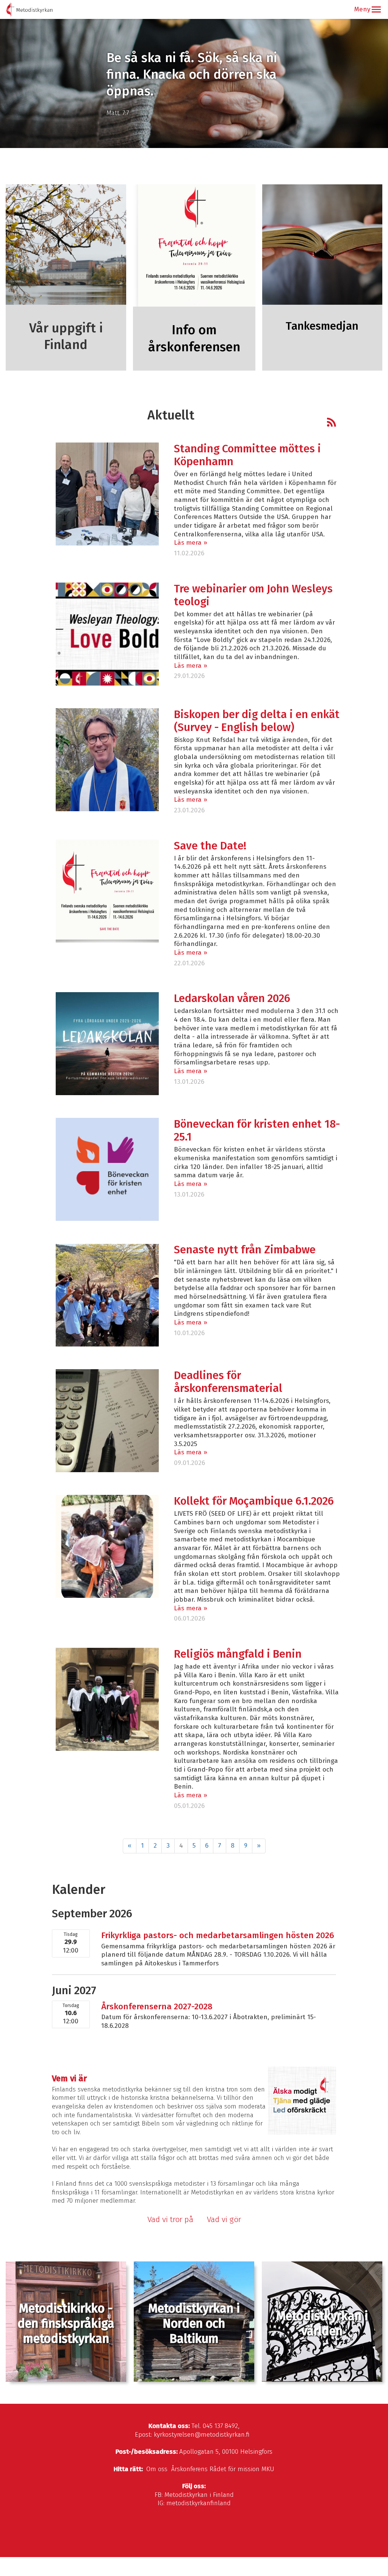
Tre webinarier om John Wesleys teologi (253, 595)
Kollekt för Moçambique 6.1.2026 (254, 1501)
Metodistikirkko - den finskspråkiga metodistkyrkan (66, 2324)
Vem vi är (69, 2078)
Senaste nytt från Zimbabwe (245, 1250)
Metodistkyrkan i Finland (199, 2495)
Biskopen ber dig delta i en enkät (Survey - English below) (257, 721)
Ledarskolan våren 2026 (232, 998)
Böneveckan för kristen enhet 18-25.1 (257, 1131)
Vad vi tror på (170, 2219)
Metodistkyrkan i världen (322, 2324)
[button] (376, 9)
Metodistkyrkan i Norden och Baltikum (194, 2324)
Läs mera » (191, 543)
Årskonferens (189, 2469)
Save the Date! (210, 846)
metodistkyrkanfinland (199, 2503)
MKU (268, 2469)
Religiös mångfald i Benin (238, 1654)
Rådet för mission (235, 2469)
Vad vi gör (224, 2219)
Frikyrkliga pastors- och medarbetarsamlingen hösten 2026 (218, 1935)
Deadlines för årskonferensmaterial (228, 1382)
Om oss (157, 2469)
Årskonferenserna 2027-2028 (157, 2006)
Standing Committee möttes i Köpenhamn (247, 455)
